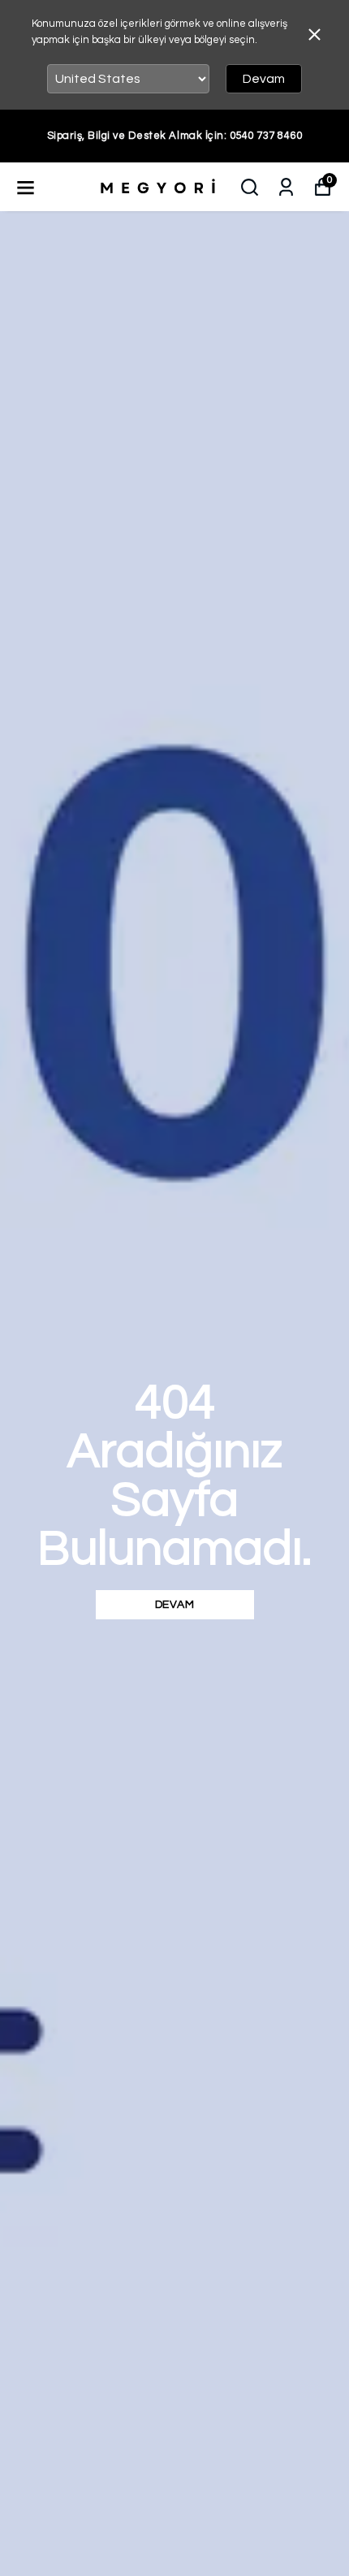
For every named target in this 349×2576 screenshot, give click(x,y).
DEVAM (175, 1605)
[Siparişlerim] (286, 187)
